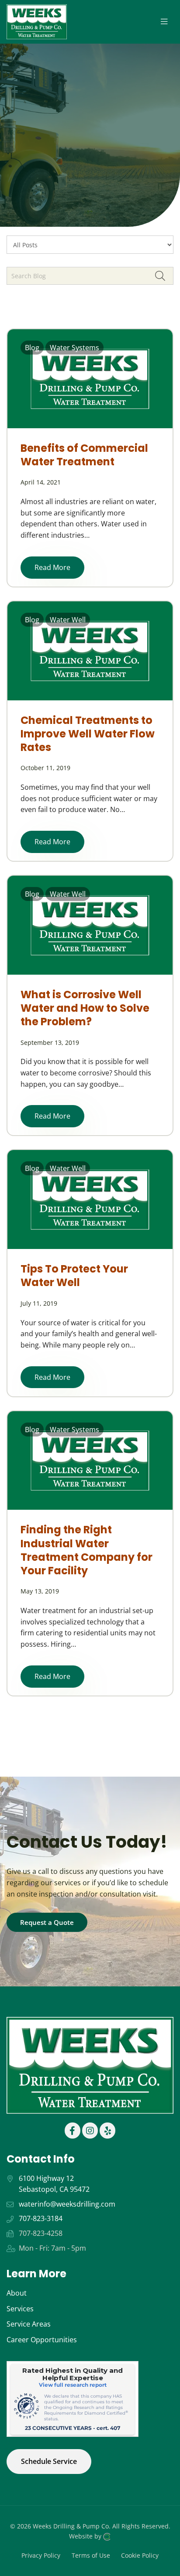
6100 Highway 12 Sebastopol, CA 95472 (54, 2184)
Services (20, 2309)
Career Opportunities (42, 2340)
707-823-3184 (41, 2218)
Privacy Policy (41, 2555)
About (17, 2293)
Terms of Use (91, 2555)
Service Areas (29, 2324)
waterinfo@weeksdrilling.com (67, 2204)
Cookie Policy (140, 2555)
